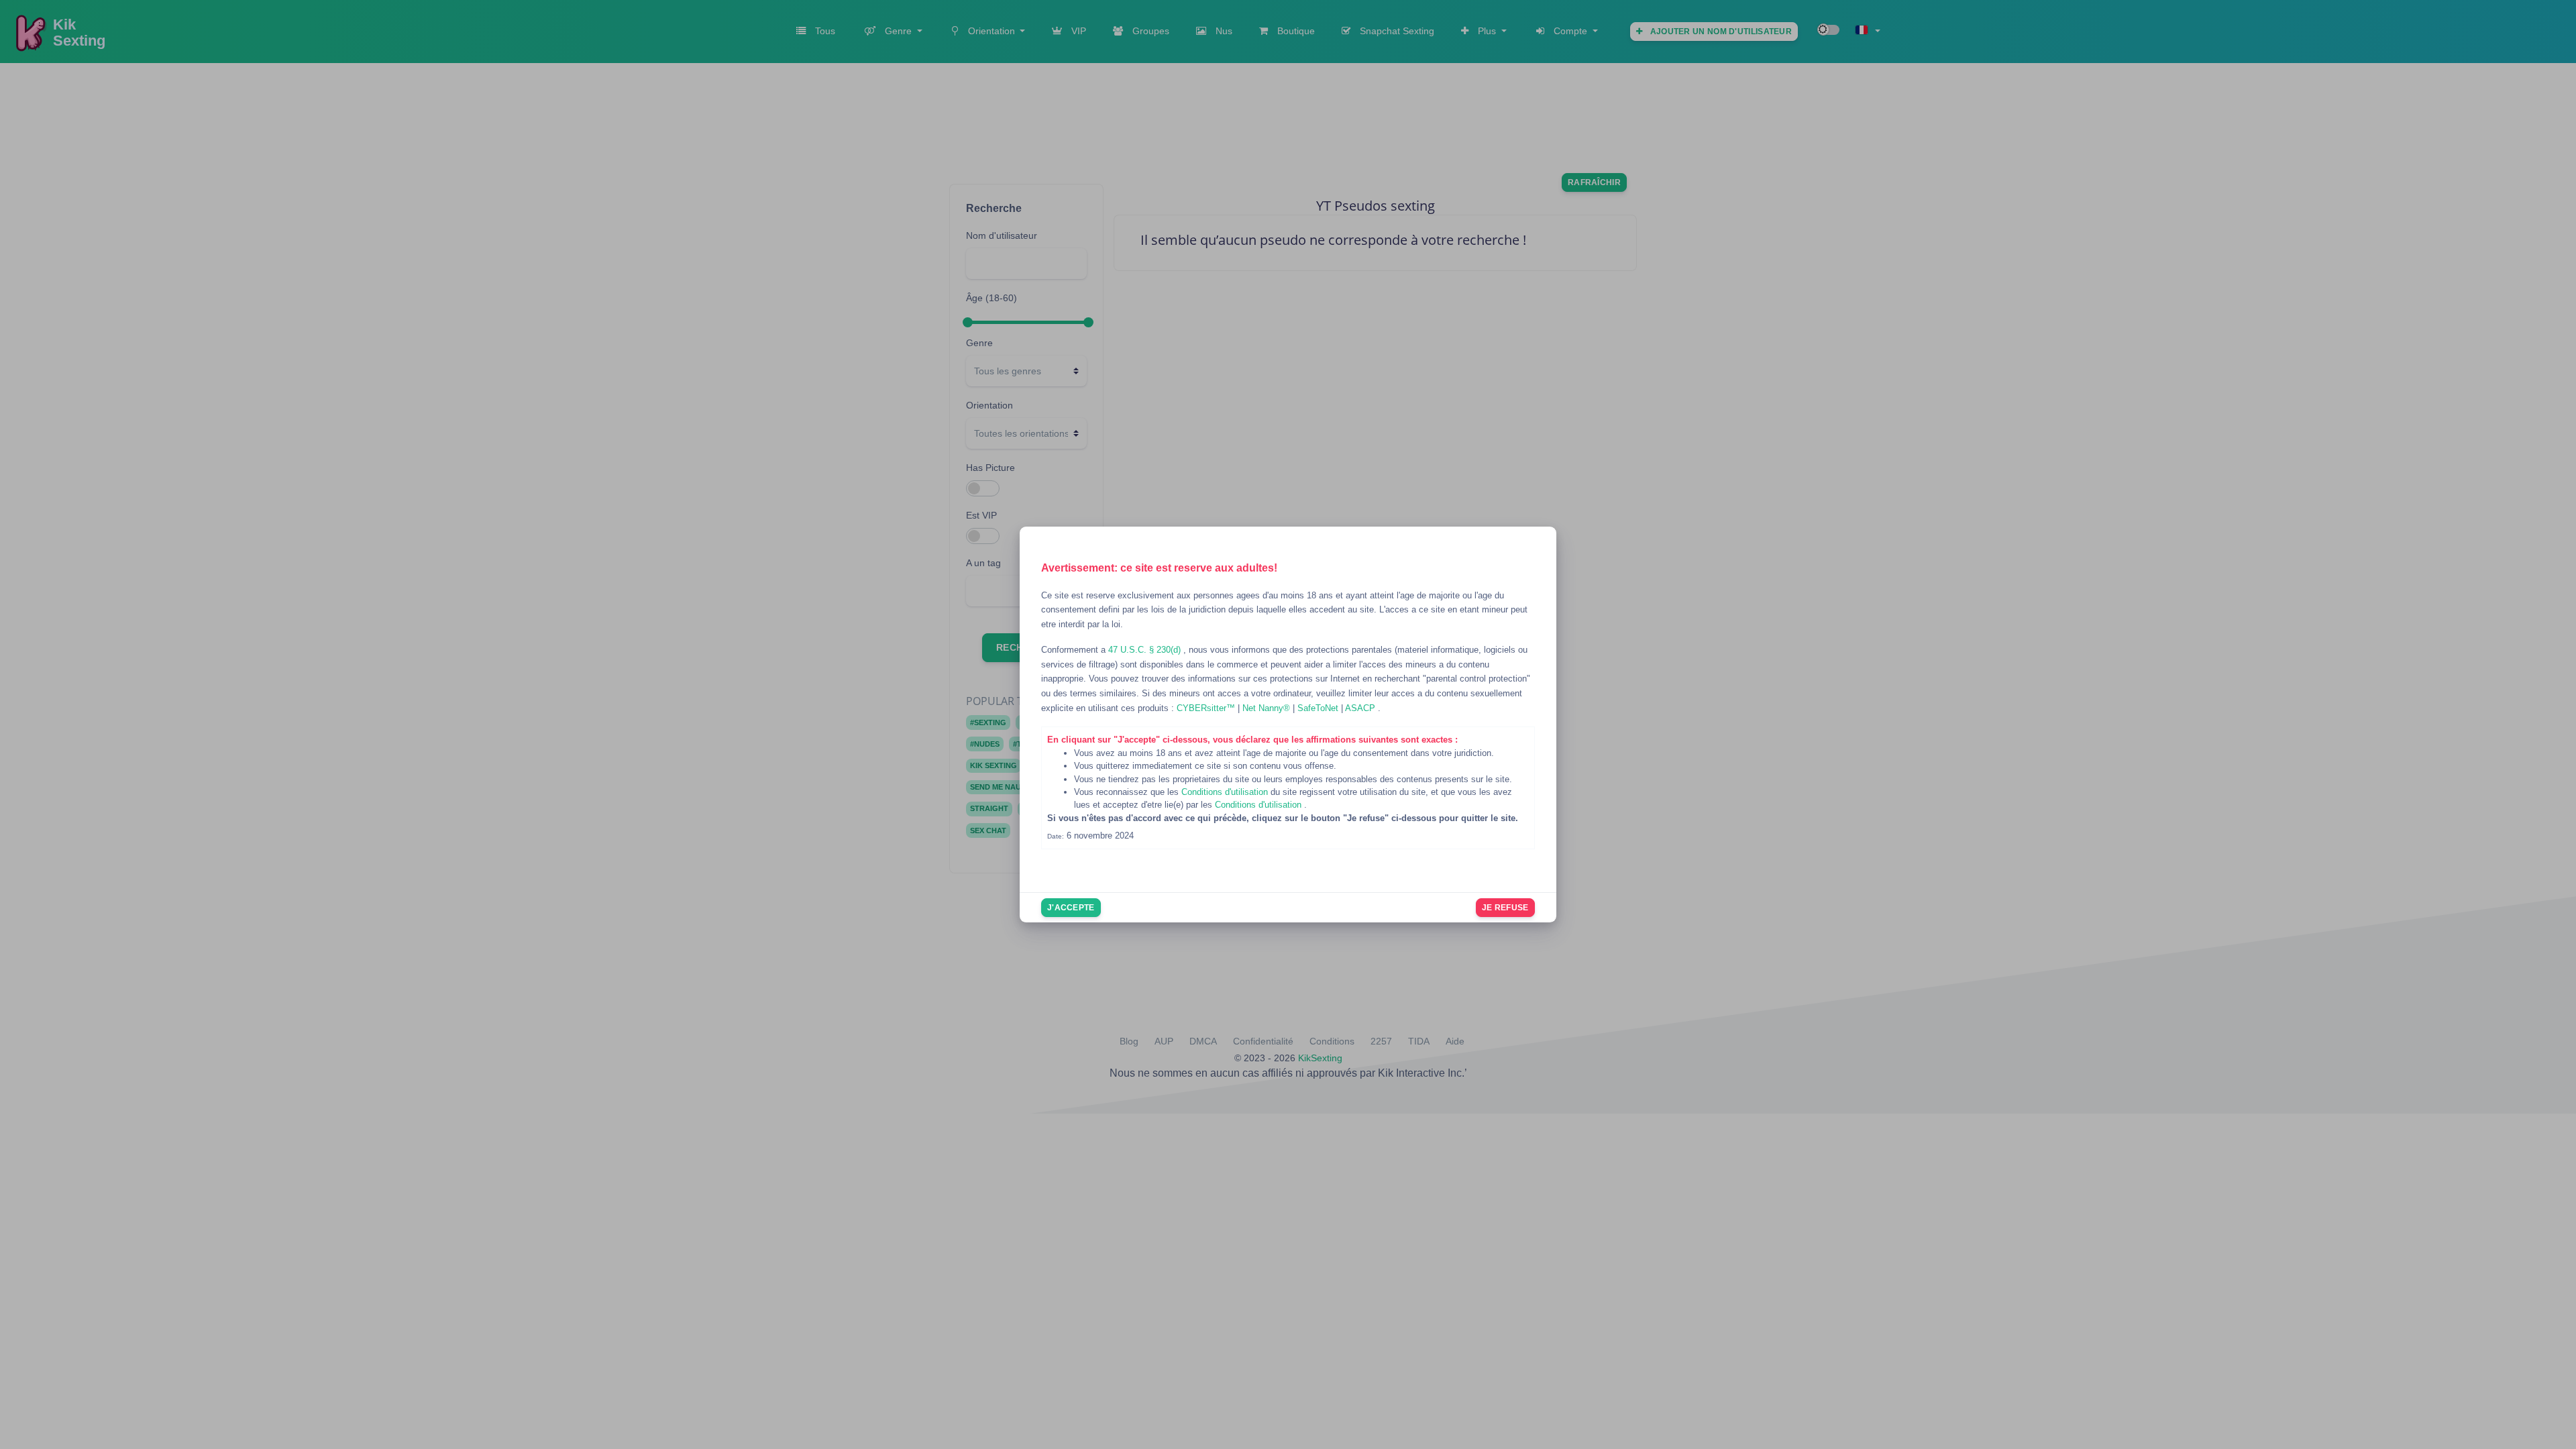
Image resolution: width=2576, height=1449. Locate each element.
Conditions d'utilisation (1226, 792)
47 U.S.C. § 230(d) (1146, 650)
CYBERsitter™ (1207, 708)
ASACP (1361, 708)
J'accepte (1071, 908)
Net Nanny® (1268, 708)
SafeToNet (1319, 708)
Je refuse (1505, 908)
